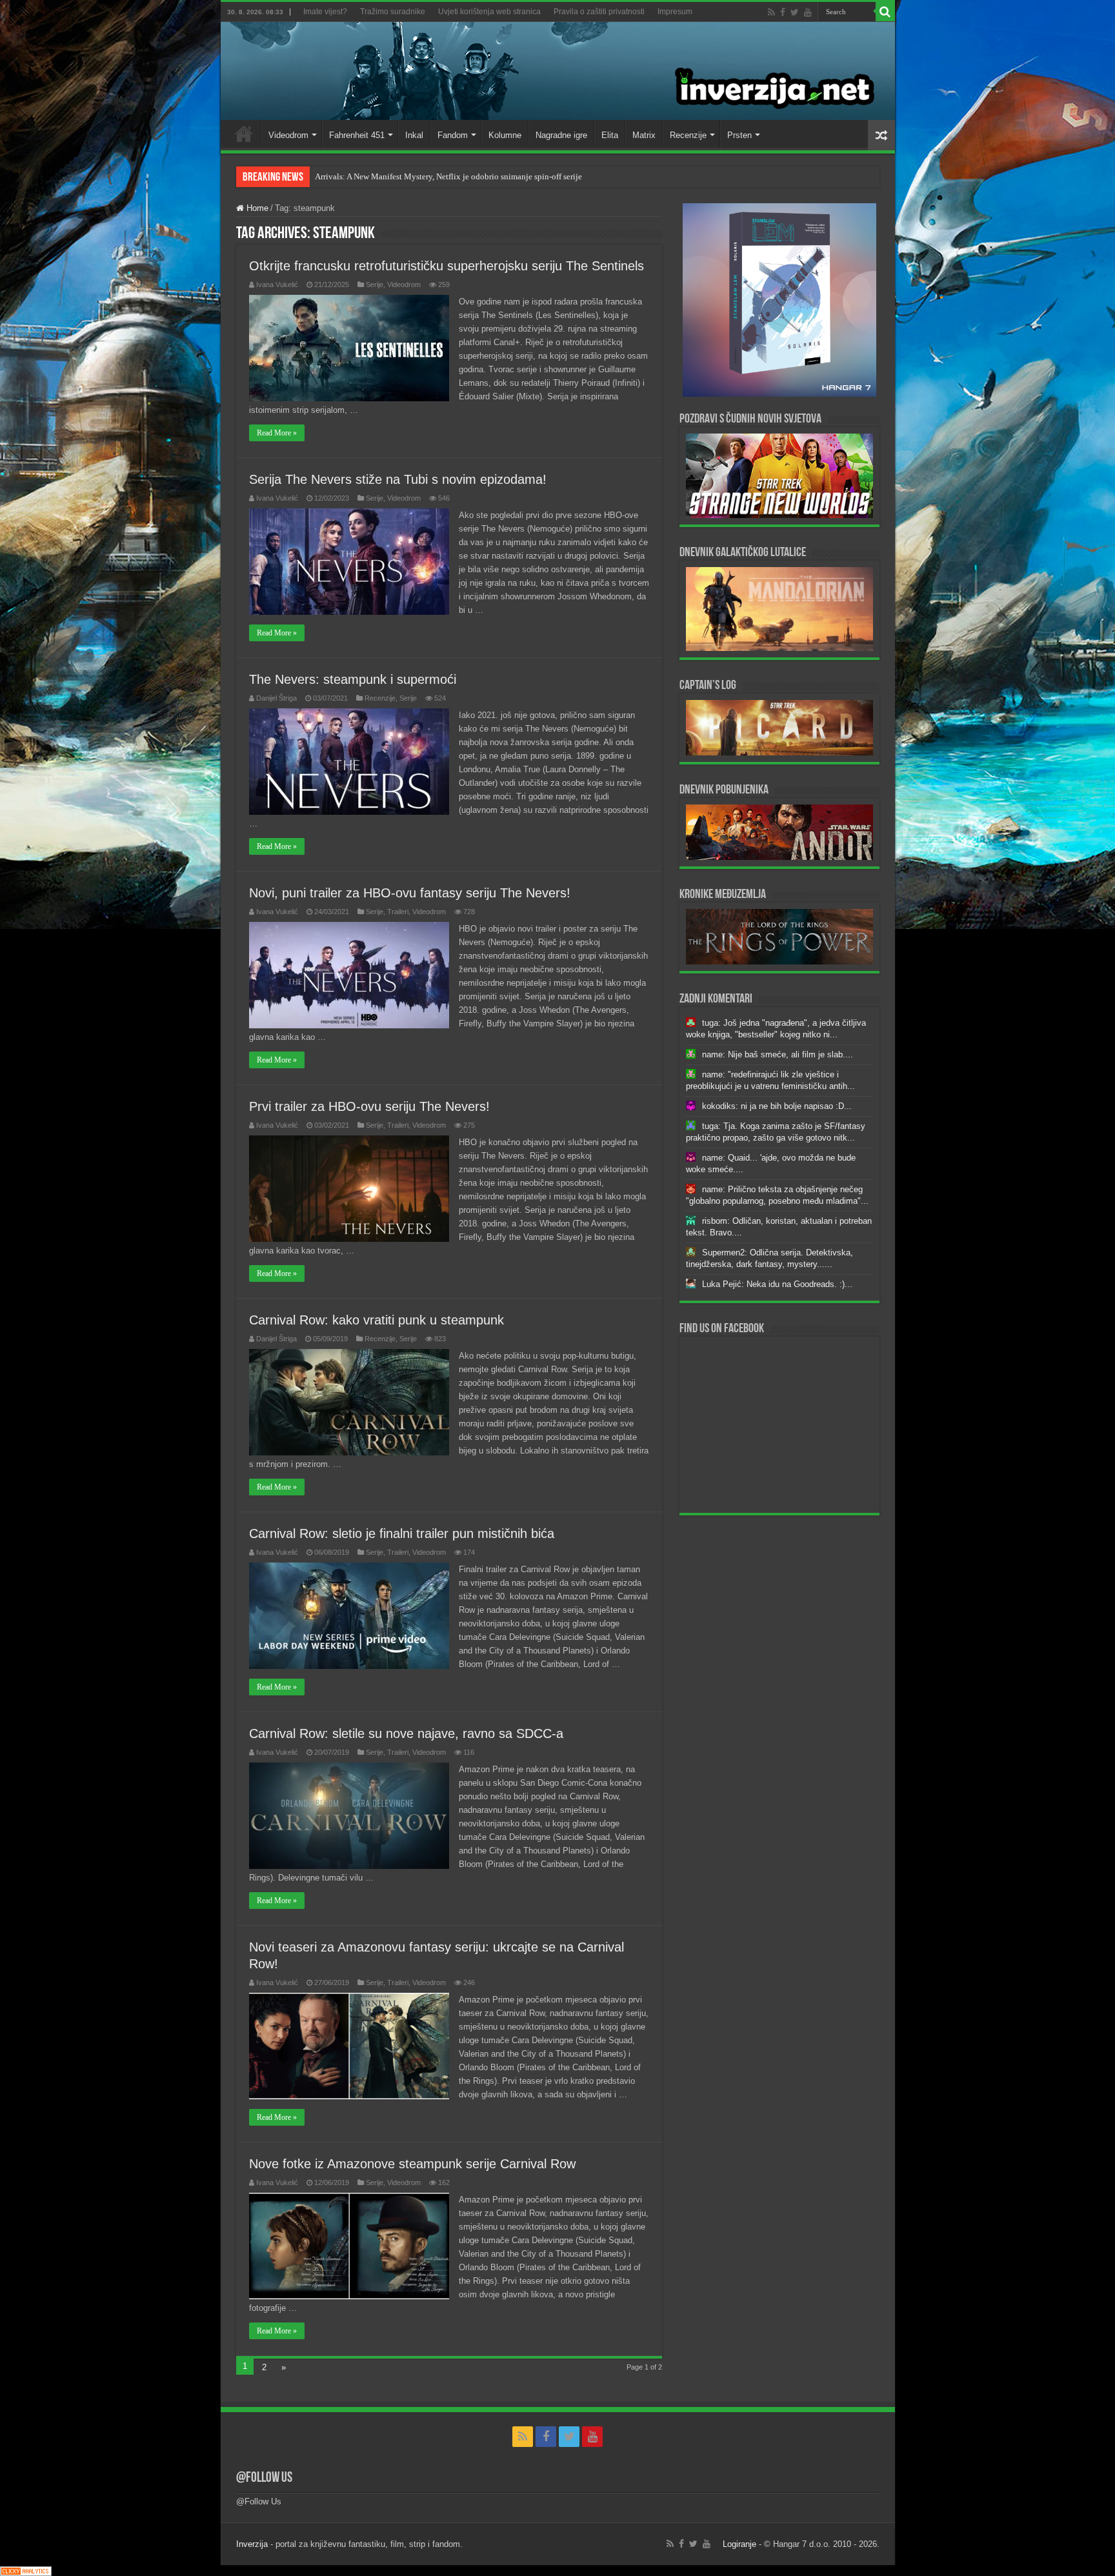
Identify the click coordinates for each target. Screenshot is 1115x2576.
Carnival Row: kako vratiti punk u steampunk (377, 1320)
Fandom (453, 135)
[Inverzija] (558, 71)
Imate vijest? (325, 12)
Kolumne (505, 135)
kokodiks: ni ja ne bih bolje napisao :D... (777, 1106)
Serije (375, 285)
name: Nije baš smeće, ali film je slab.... (778, 1054)
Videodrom (288, 135)
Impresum (675, 12)
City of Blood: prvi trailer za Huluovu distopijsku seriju (412, 176)
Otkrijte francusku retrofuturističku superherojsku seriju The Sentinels (447, 266)
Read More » (277, 433)
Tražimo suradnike (393, 12)
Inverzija (252, 2544)
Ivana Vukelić (277, 285)
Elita (610, 135)
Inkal (414, 135)
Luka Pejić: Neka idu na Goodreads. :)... (777, 1284)
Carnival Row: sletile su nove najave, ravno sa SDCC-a (406, 1733)
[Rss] (771, 12)
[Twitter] (795, 12)
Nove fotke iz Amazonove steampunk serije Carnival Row (412, 2164)
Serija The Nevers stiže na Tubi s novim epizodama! (398, 479)
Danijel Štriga (276, 698)
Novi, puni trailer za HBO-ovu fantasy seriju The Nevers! (410, 893)
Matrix (644, 135)
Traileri (398, 912)
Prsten (739, 135)
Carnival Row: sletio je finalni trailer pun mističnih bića (402, 1533)
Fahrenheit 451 (357, 135)
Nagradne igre (561, 135)
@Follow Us (264, 2478)
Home (244, 134)
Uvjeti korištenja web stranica (489, 12)
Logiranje (739, 2544)
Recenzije (688, 135)
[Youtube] (808, 12)
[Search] (885, 12)
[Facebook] (783, 12)
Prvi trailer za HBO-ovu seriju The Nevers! (369, 1106)
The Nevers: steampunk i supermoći (353, 679)
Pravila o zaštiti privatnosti (599, 12)
